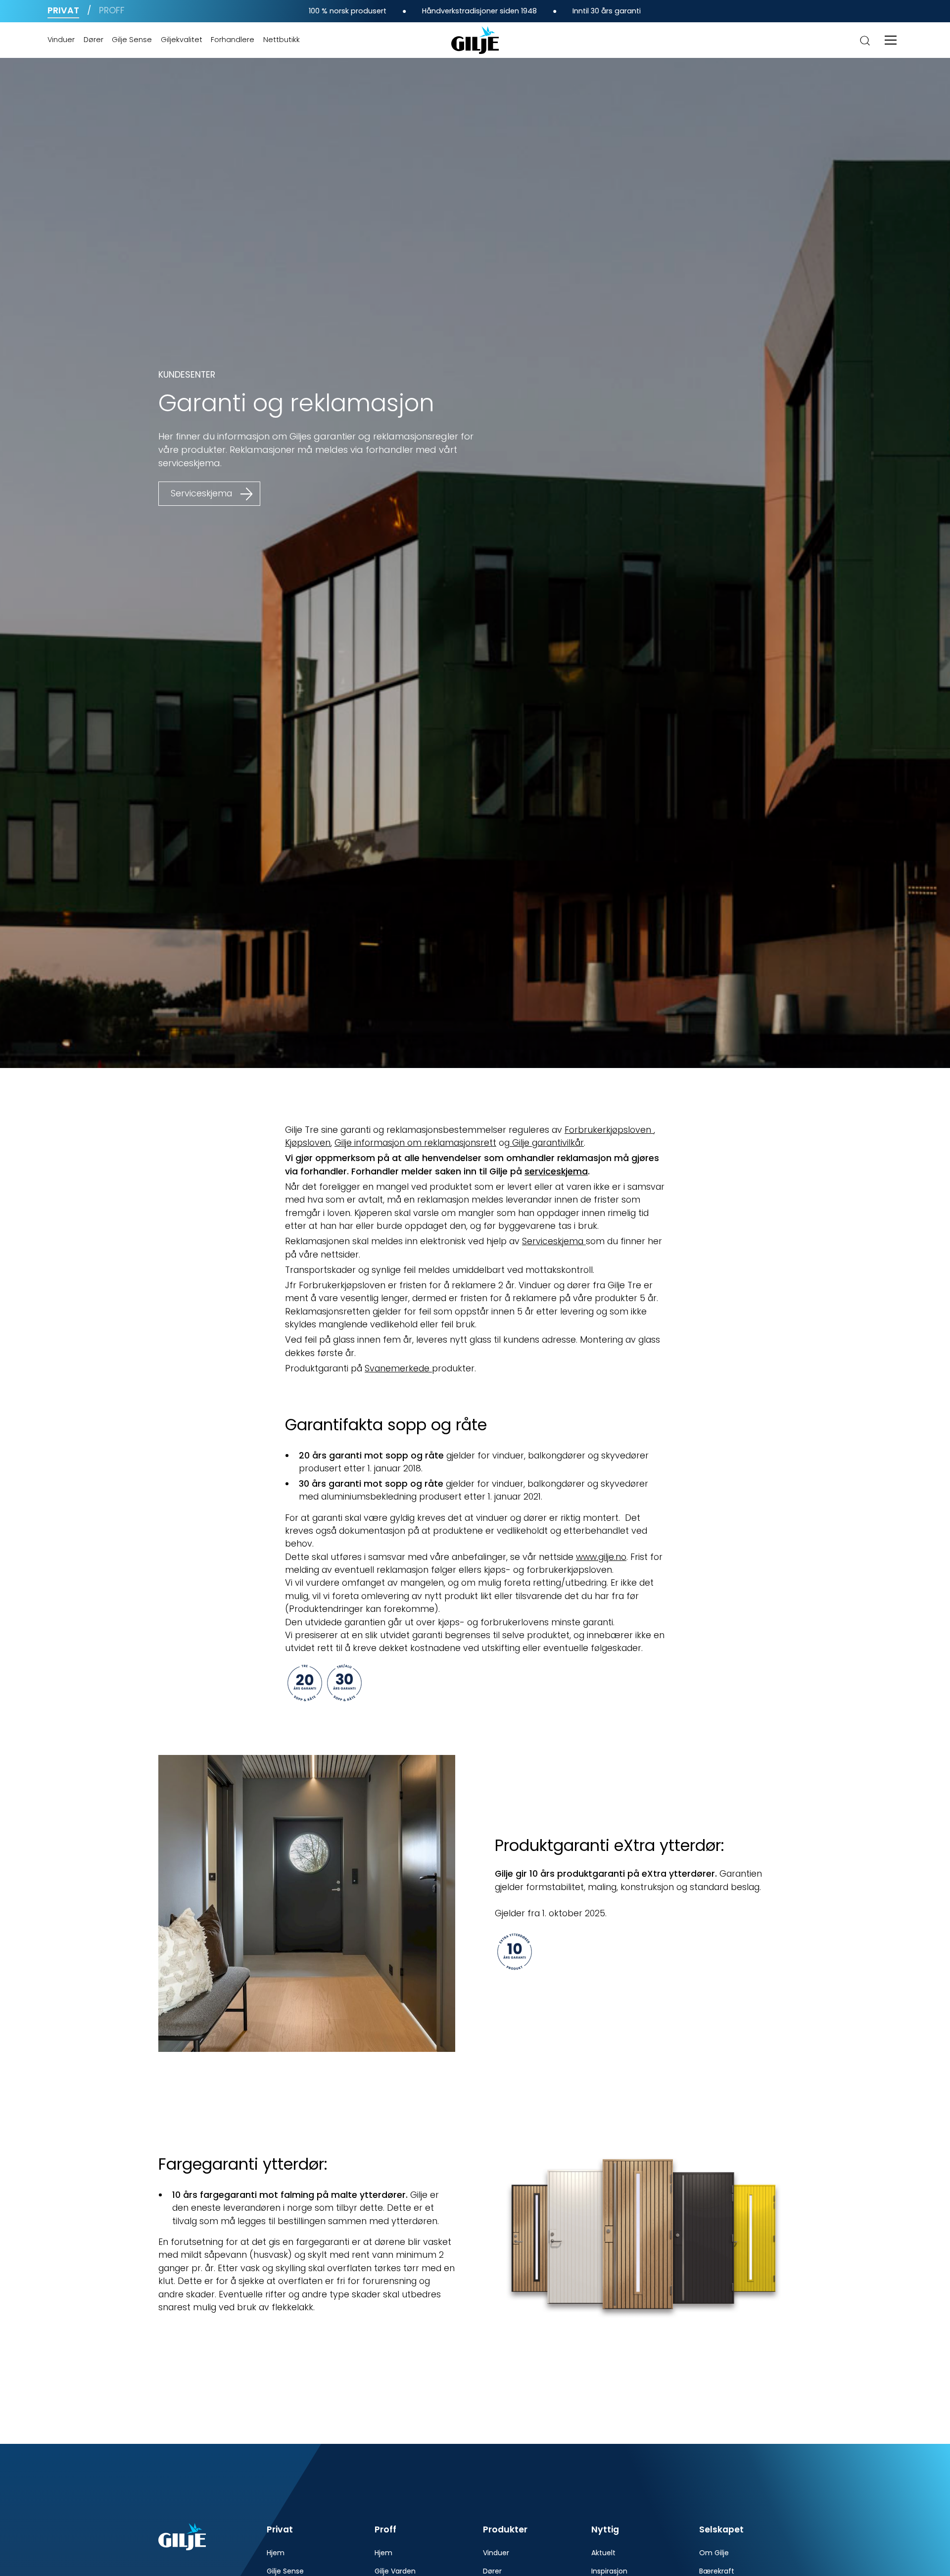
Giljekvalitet (182, 40)
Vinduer (61, 40)
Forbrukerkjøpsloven (609, 1130)
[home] (475, 40)
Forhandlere (233, 40)
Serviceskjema (553, 1241)
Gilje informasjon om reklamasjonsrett (415, 1143)
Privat (63, 10)
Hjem (276, 2553)
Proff (112, 10)
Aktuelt (603, 2553)
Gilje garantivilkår (547, 1143)
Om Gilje (714, 2553)
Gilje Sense (132, 40)
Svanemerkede (398, 1368)
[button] (891, 40)
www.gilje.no (601, 1557)
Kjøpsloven (308, 1143)
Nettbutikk (282, 40)
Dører (94, 40)
